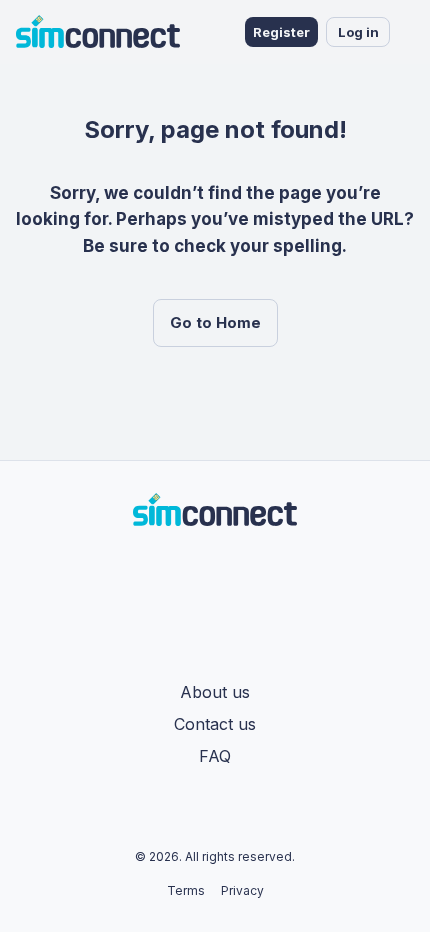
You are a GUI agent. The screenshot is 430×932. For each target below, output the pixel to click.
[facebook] (203, 572)
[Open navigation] (410, 32)
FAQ (215, 756)
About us (215, 692)
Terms (186, 890)
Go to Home (215, 322)
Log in (358, 32)
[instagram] (227, 572)
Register (281, 32)
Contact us (215, 724)
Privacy (242, 890)
